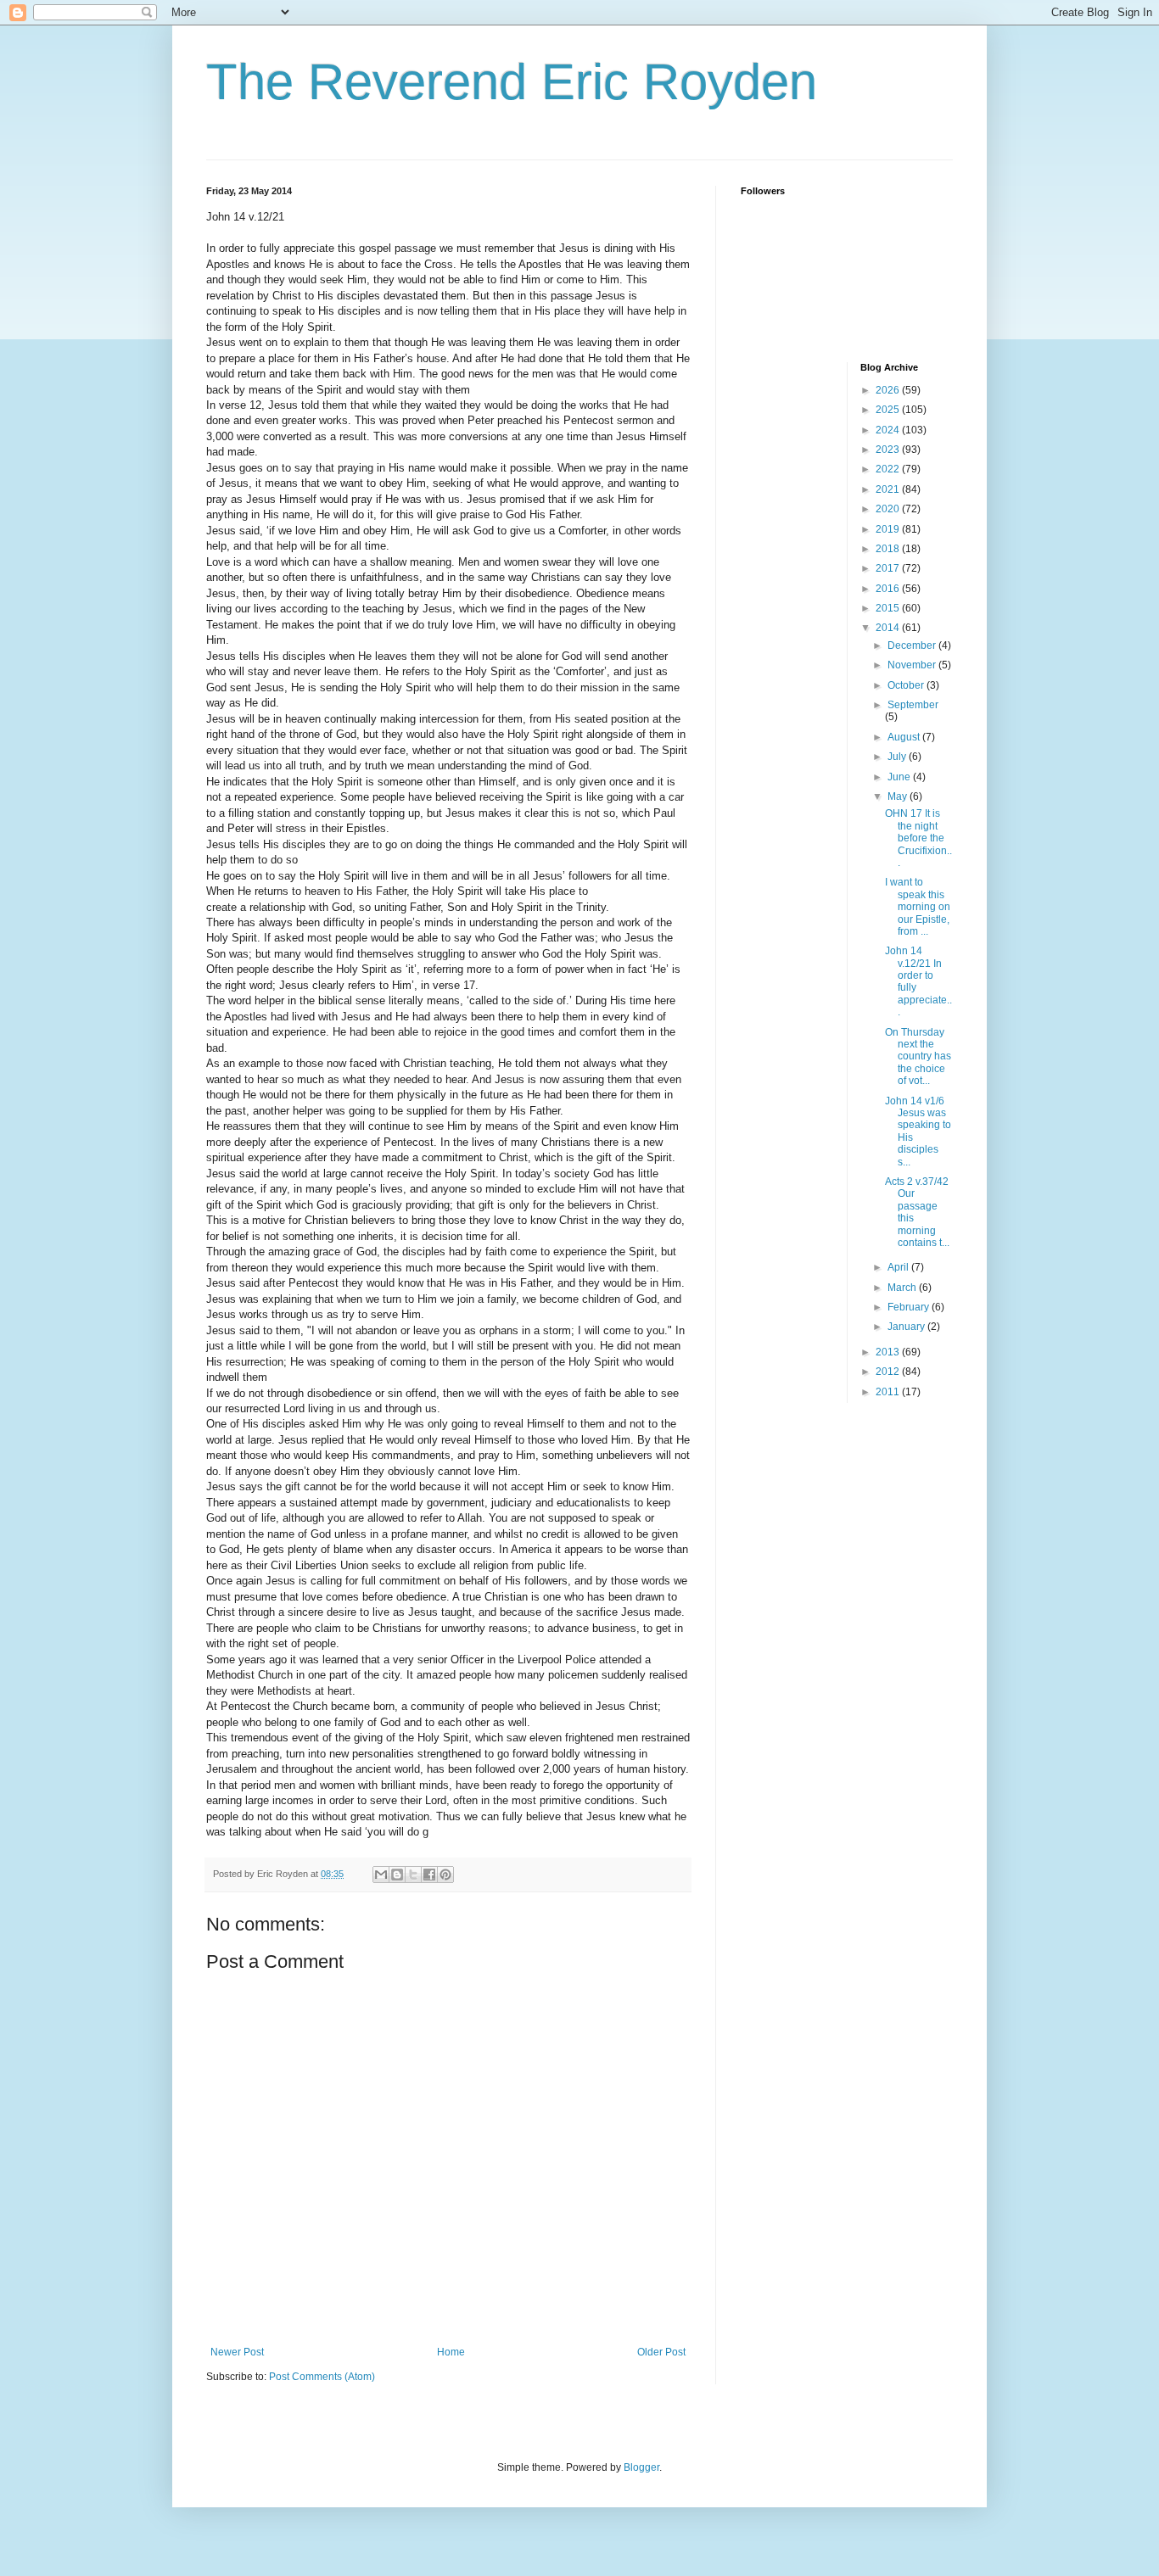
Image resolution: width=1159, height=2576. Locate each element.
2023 (889, 450)
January (907, 1327)
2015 (889, 608)
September (913, 705)
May (899, 796)
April (899, 1267)
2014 (889, 628)
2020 (889, 509)
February (910, 1307)
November (913, 665)
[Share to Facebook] (429, 1875)
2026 (889, 390)
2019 (889, 529)
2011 (889, 1392)
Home (451, 2352)
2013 (889, 1352)
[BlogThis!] (397, 1875)
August (905, 737)
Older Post (661, 2352)
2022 (889, 469)
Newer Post (237, 2352)
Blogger (641, 2467)
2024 (889, 430)
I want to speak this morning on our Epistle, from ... (918, 907)
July (898, 757)
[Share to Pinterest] (445, 1875)
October (907, 685)
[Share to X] (413, 1875)
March (903, 1288)
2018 (889, 549)
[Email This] (381, 1875)
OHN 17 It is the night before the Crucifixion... (918, 838)
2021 (889, 489)
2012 (889, 1372)
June (900, 777)
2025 (889, 410)
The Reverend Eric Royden (512, 82)
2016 (889, 589)
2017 (889, 568)
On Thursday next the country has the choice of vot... (918, 1057)
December (913, 645)
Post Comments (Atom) (322, 2377)
